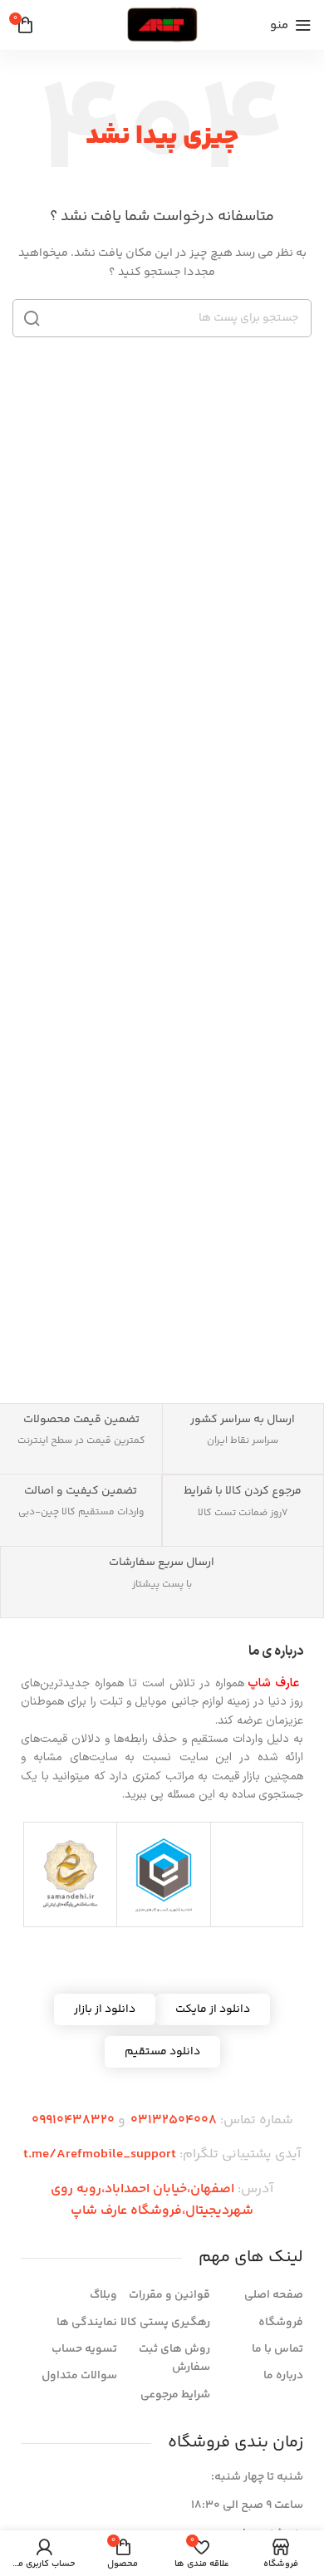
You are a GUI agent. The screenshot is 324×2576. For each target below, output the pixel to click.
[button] (105, 2009)
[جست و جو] (32, 318)
